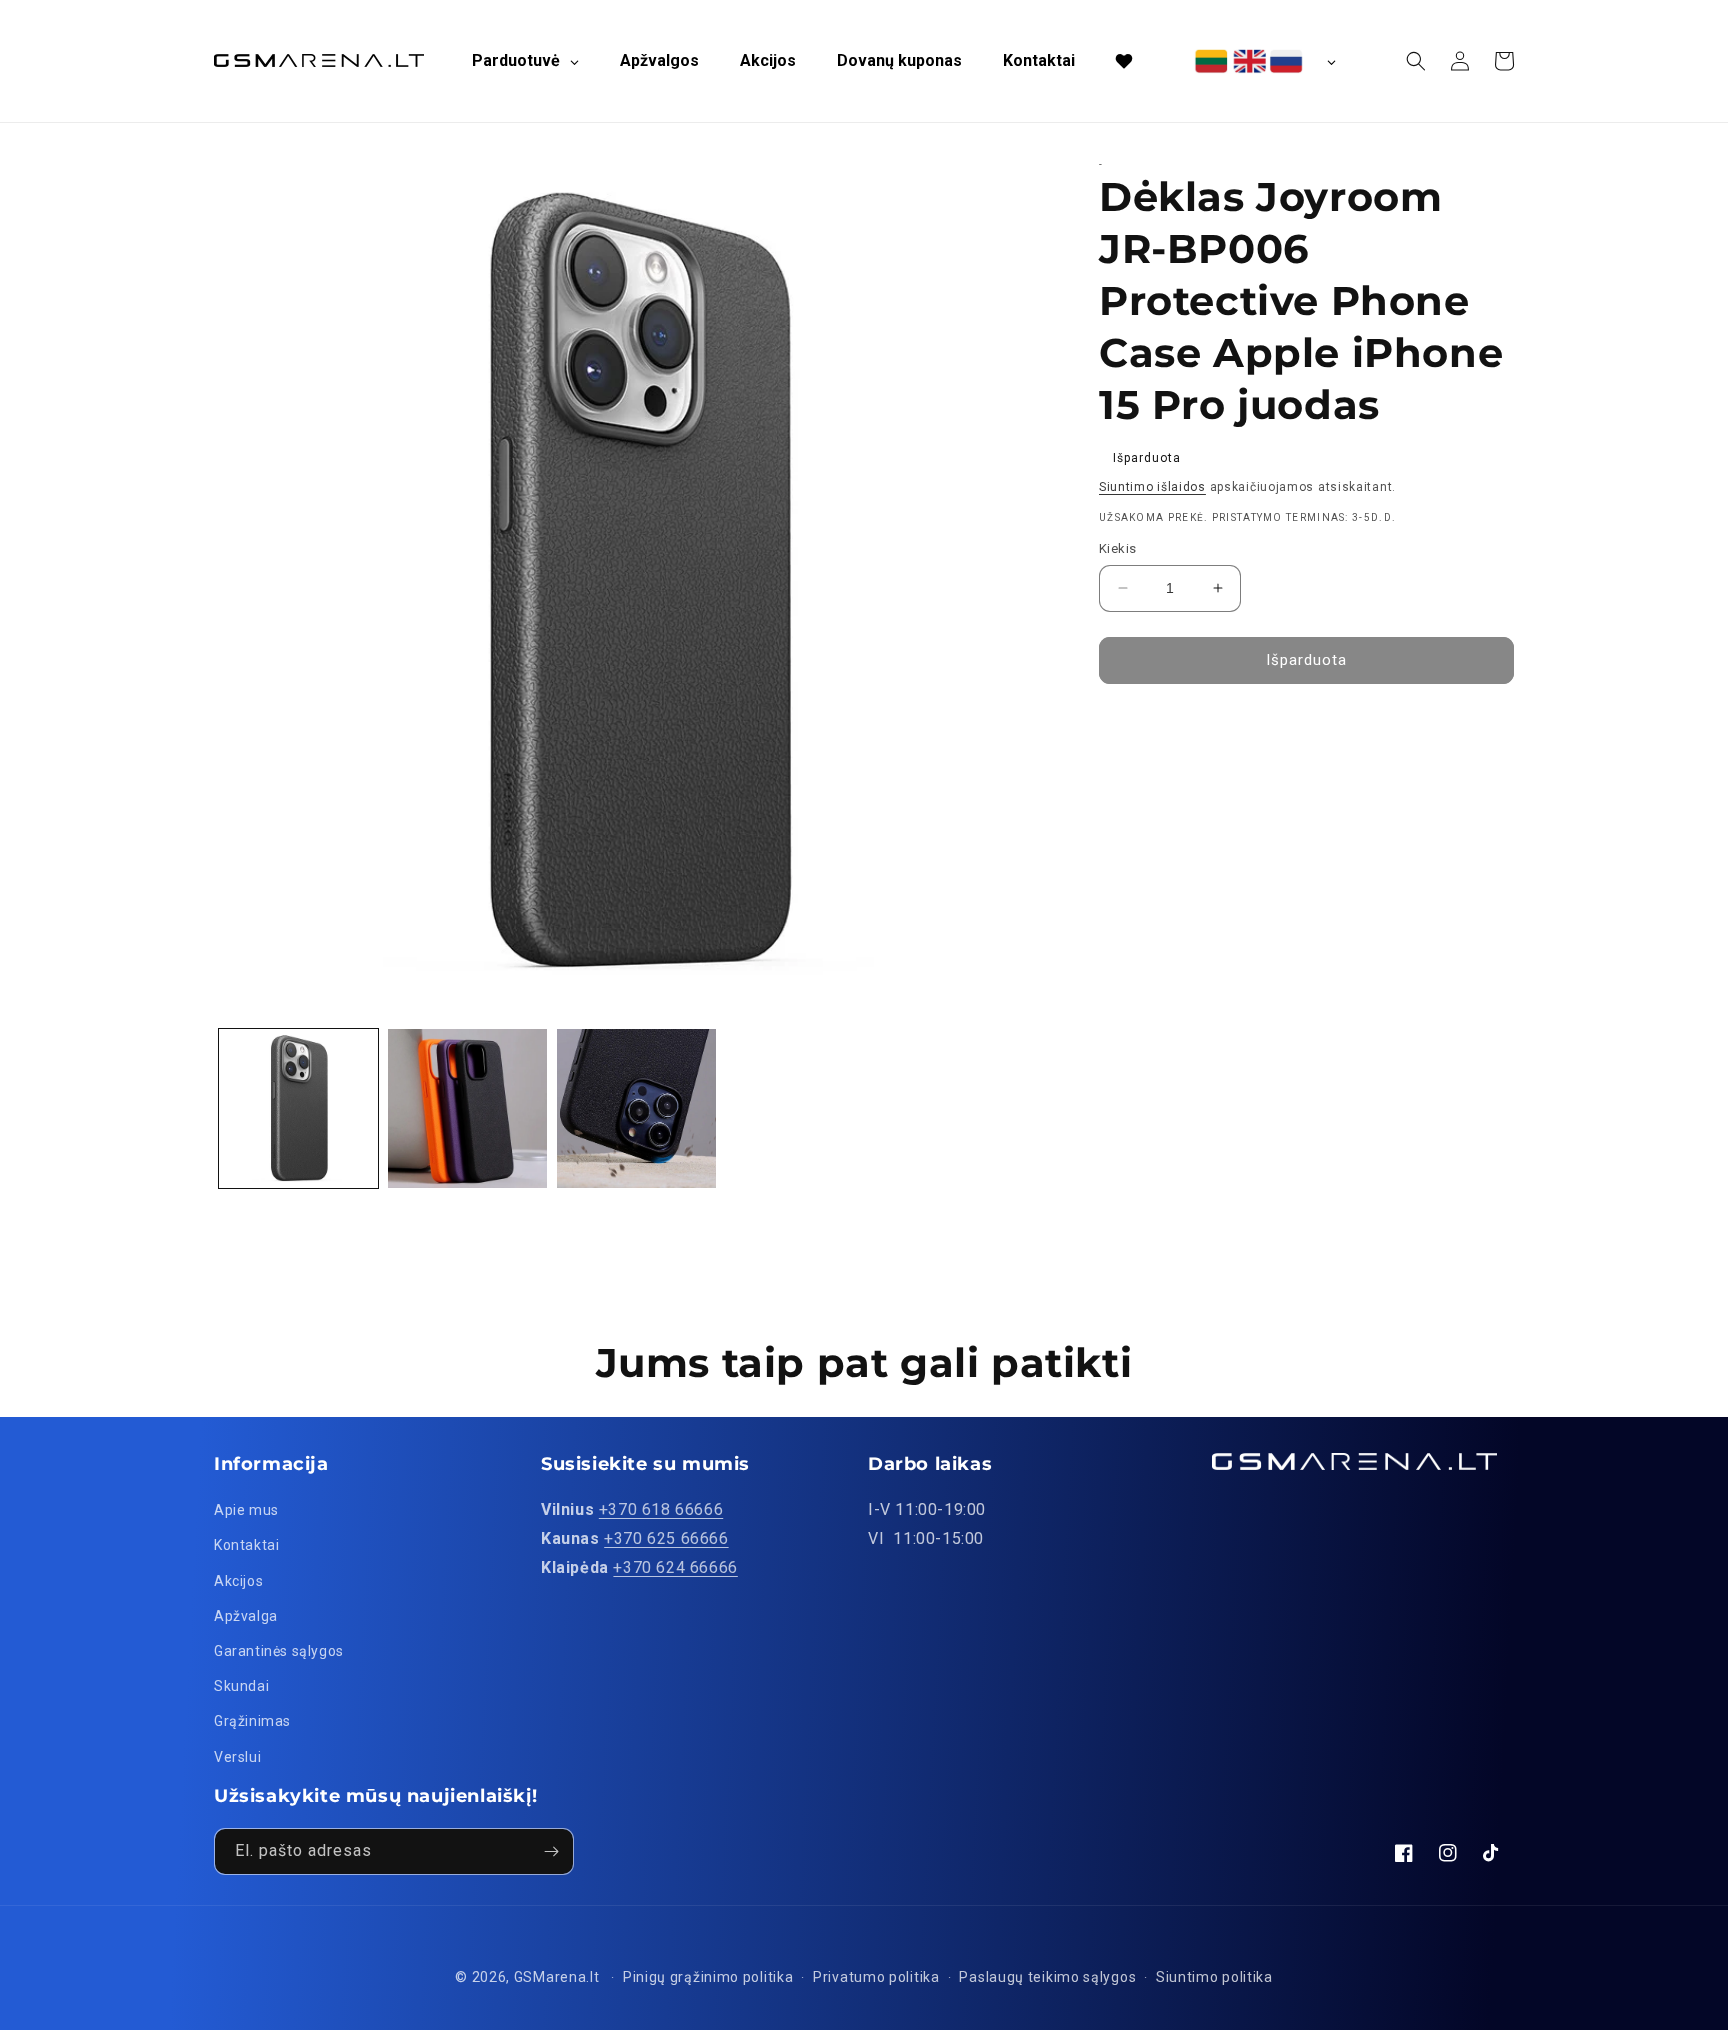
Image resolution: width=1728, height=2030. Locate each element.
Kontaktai (246, 1545)
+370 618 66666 (661, 1509)
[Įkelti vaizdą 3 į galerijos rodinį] (636, 1108)
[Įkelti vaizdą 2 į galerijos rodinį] (467, 1108)
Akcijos (238, 1581)
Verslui (237, 1757)
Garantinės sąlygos (279, 1651)
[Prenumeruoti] (551, 1851)
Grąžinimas (252, 1721)
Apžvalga (246, 1616)
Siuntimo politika (1214, 1977)
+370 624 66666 (675, 1567)
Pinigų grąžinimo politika (708, 1977)
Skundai (241, 1686)
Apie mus (246, 1510)
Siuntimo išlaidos (1152, 487)
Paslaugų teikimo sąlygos (1047, 1977)
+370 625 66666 (666, 1538)
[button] (1416, 61)
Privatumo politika (876, 1977)
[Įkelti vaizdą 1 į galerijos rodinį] (298, 1108)
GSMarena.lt (557, 1977)
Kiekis (1117, 548)
